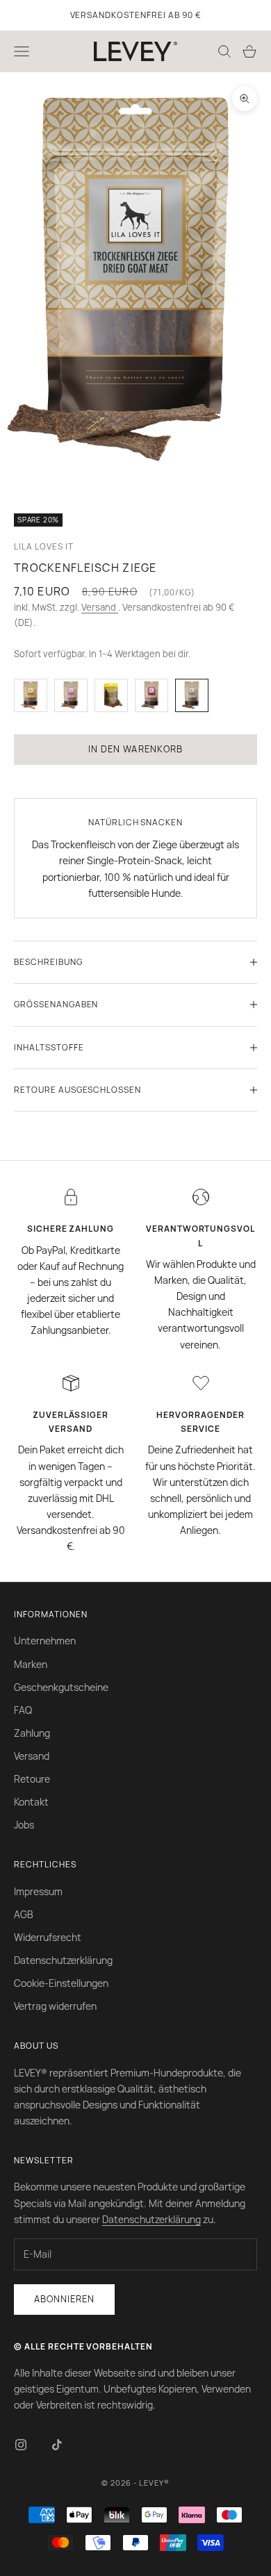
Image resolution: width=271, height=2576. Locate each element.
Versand (100, 607)
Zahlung (32, 1733)
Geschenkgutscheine (61, 1687)
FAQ (23, 1710)
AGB (24, 1914)
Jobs (24, 1825)
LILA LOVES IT (43, 546)
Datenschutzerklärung (63, 1960)
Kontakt (31, 1802)
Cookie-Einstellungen (61, 1983)
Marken (31, 1664)
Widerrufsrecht (48, 1937)
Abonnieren (64, 2299)
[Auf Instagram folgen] (21, 2445)
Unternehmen (45, 1641)
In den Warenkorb (135, 749)
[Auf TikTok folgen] (57, 2445)
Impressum (38, 1891)
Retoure (32, 1779)
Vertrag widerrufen (55, 2006)
